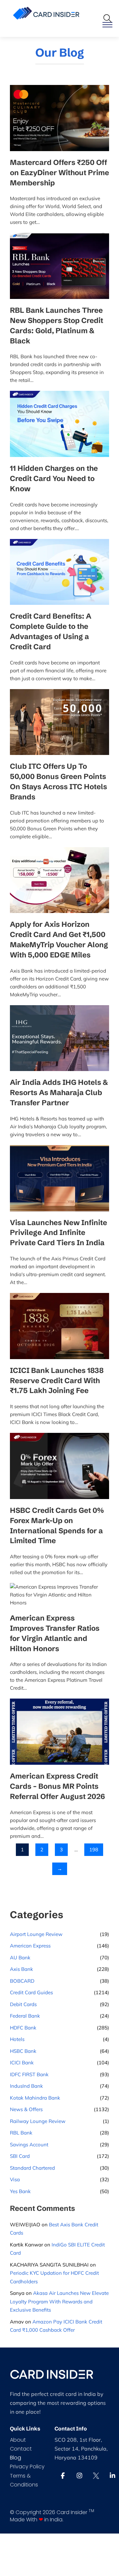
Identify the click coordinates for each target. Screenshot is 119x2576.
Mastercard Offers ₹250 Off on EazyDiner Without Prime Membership (59, 173)
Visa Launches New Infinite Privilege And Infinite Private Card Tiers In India (59, 1233)
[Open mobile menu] (107, 25)
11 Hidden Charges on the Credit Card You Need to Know (54, 479)
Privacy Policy (27, 2467)
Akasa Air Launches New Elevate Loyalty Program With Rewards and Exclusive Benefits (59, 2301)
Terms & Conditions (24, 2480)
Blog (16, 2458)
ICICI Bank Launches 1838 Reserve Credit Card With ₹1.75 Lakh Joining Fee (57, 1381)
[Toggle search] (107, 18)
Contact (21, 2449)
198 (94, 1850)
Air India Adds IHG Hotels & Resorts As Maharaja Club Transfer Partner (59, 1093)
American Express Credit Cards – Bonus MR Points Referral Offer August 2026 (58, 1786)
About (18, 2440)
